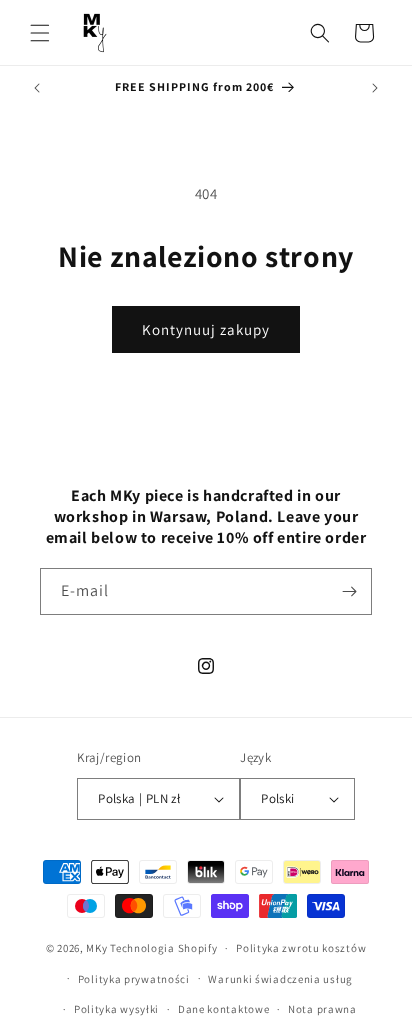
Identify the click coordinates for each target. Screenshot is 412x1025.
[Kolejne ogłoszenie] (375, 88)
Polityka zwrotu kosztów (301, 948)
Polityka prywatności (134, 979)
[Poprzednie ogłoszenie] (37, 88)
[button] (40, 33)
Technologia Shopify (163, 948)
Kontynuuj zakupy (206, 329)
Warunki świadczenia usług (280, 979)
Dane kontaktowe (224, 1009)
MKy (96, 948)
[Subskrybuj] (349, 591)
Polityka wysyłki (116, 1009)
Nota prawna (322, 1009)
